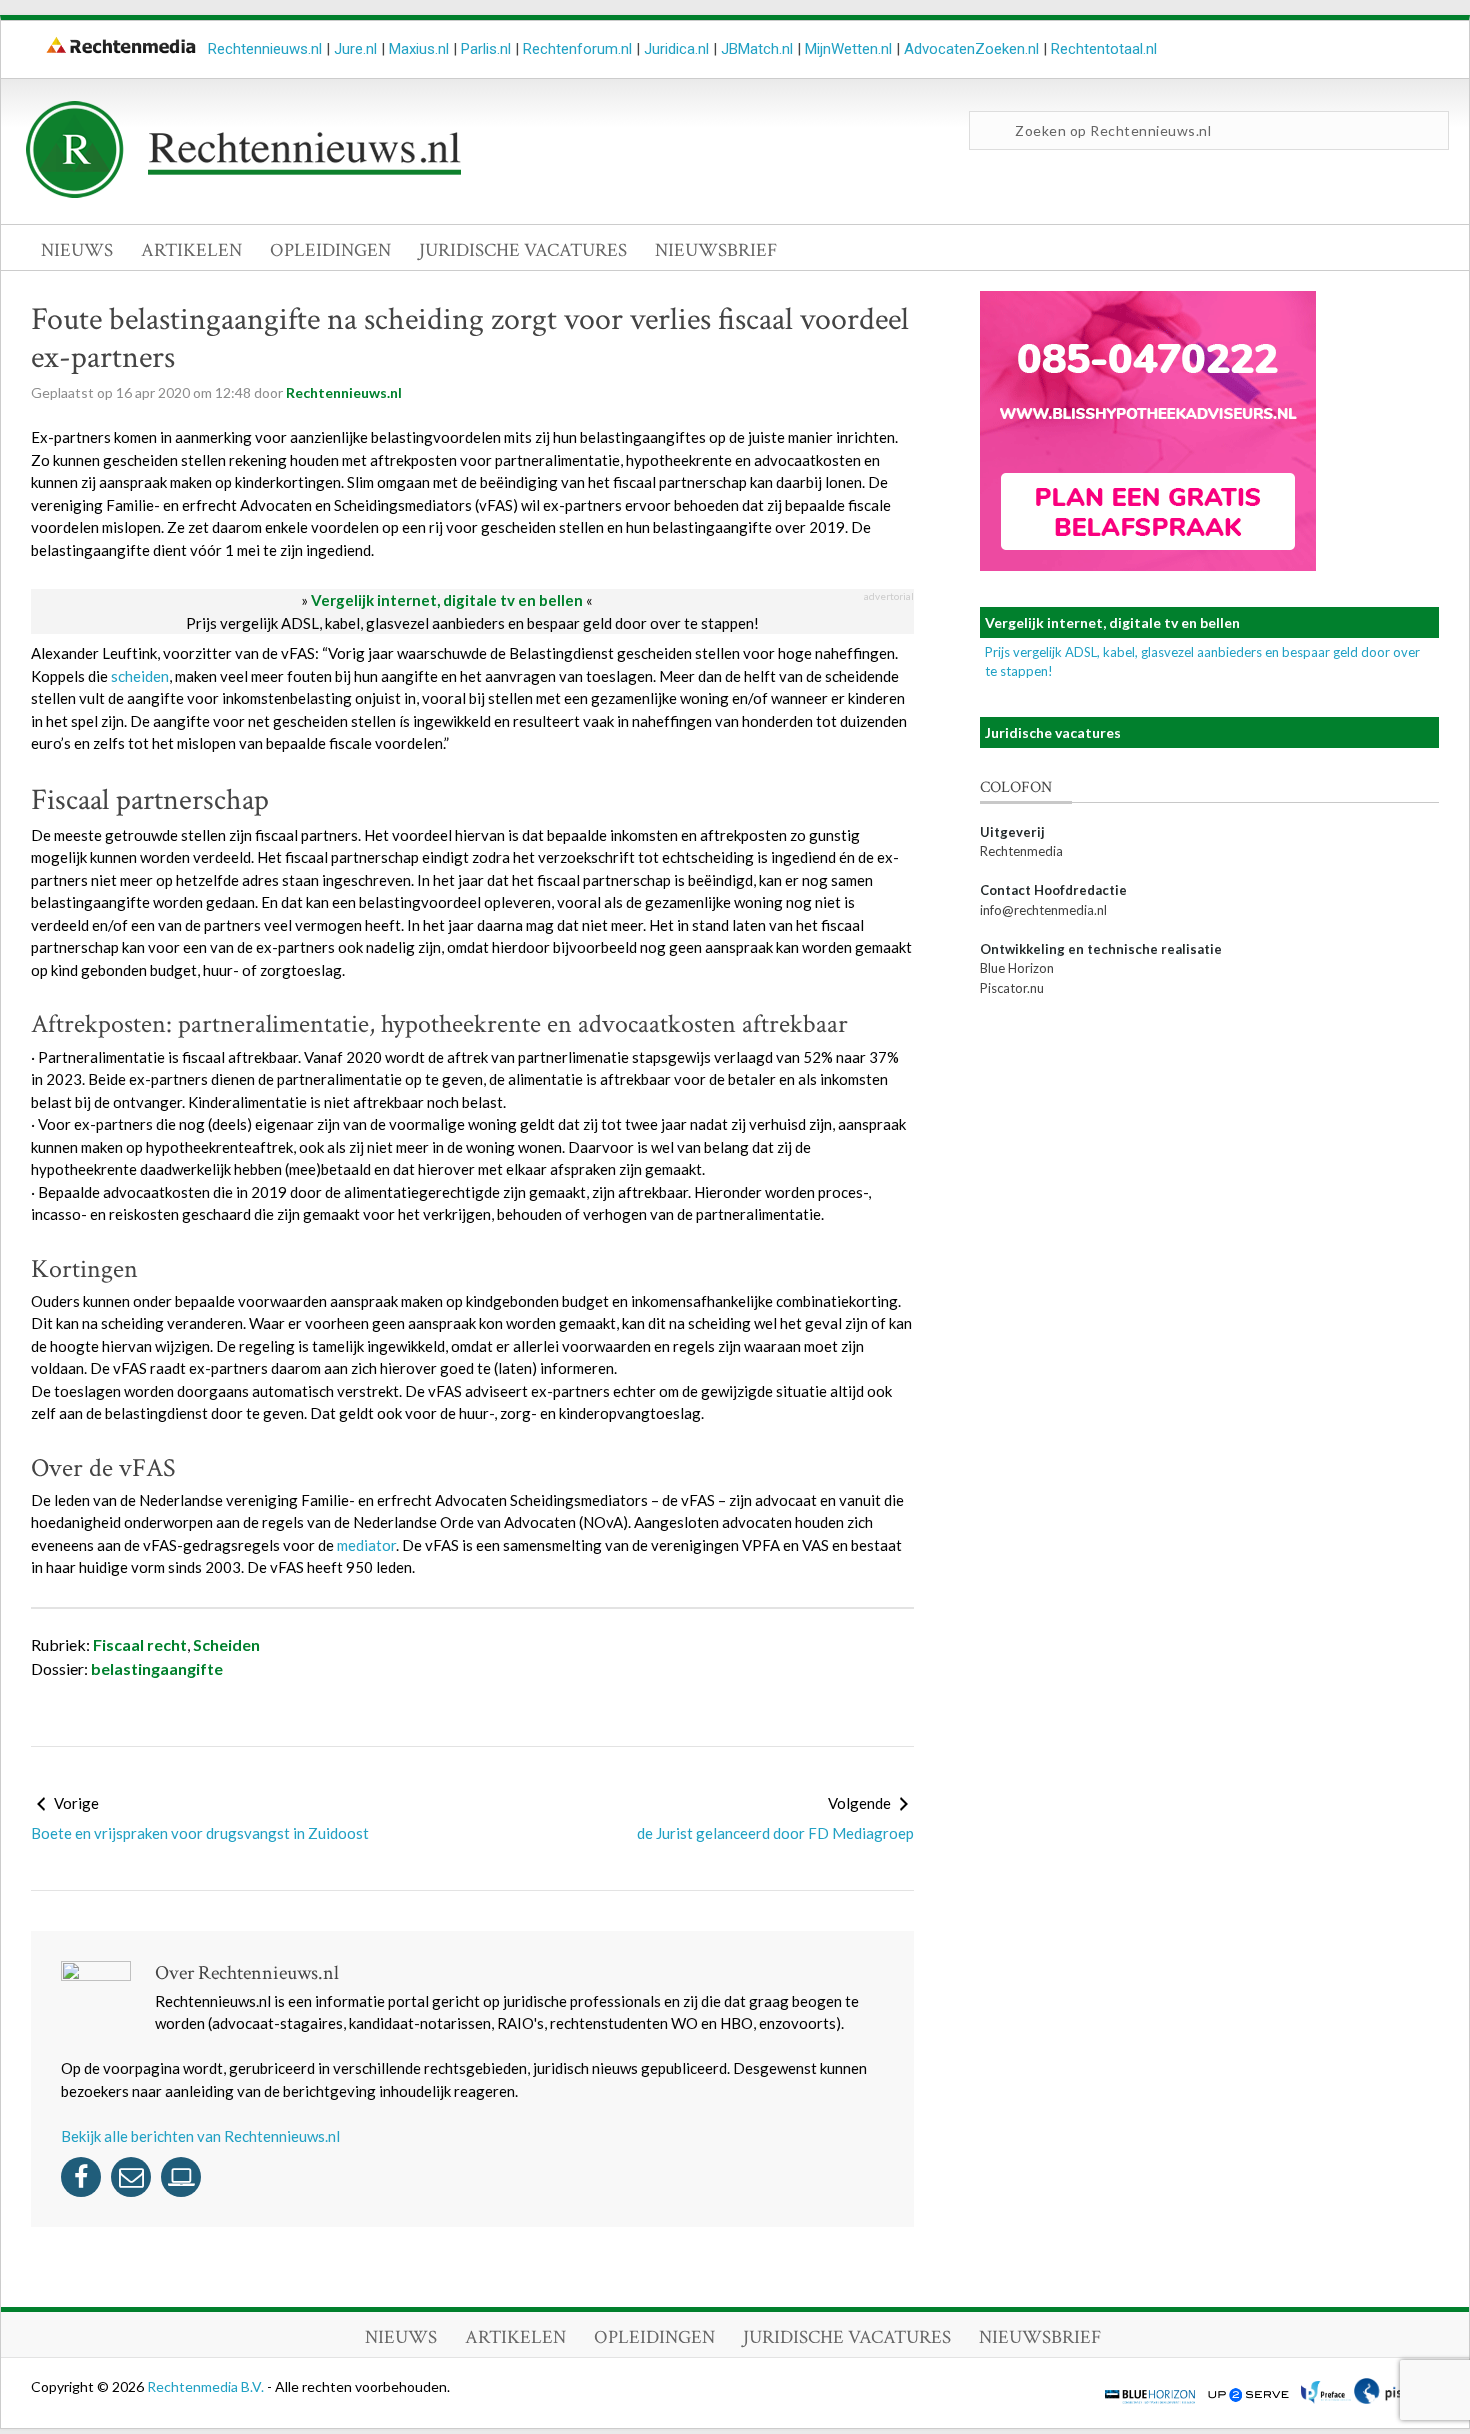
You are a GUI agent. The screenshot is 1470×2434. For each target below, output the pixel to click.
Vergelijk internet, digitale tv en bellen (447, 600)
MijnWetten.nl (848, 49)
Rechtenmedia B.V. (207, 2386)
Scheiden (226, 1644)
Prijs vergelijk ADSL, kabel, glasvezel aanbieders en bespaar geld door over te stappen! (472, 623)
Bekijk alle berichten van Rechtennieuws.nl (200, 2136)
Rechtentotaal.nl (1104, 49)
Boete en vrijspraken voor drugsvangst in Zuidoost (200, 1833)
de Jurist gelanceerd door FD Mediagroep (775, 1833)
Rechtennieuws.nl (265, 49)
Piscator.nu (1012, 988)
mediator (366, 1545)
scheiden (140, 676)
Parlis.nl (486, 49)
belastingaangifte (157, 1668)
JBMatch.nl (757, 49)
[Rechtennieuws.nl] (244, 193)
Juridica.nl (676, 49)
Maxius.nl (419, 49)
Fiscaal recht (140, 1644)
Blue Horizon (1017, 968)
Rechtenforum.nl (577, 49)
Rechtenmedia (1021, 851)
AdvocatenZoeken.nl (971, 49)
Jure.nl (355, 49)
